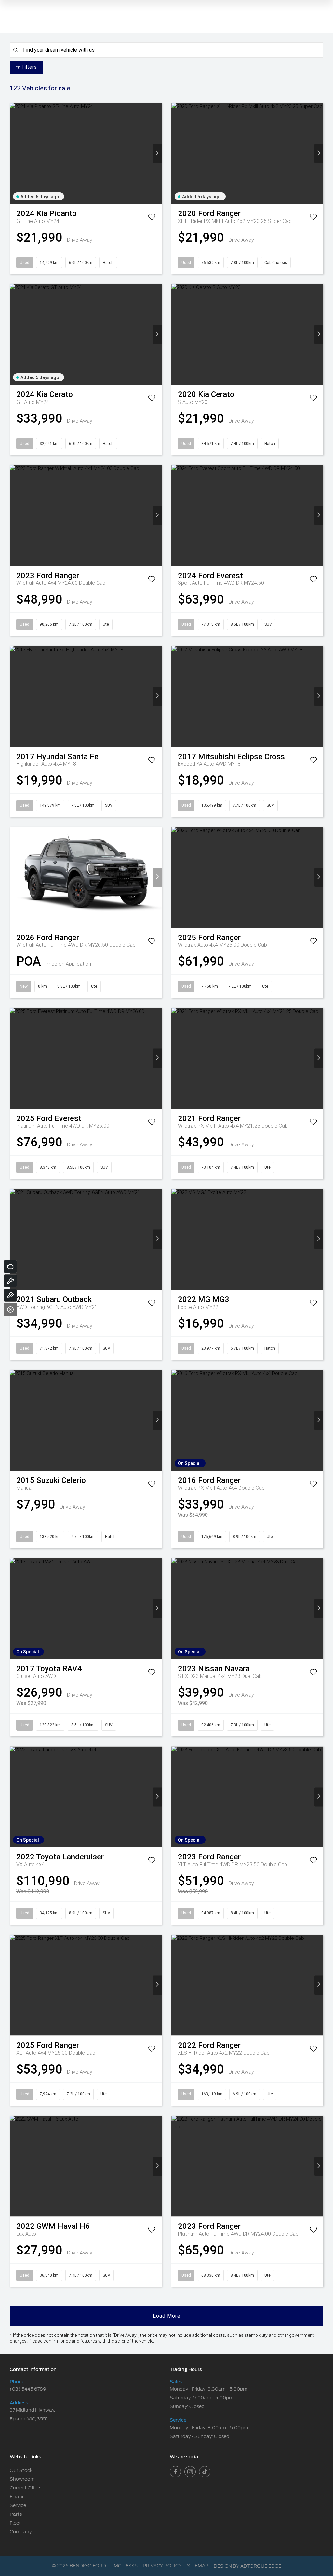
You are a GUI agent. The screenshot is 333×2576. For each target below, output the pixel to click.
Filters (29, 67)
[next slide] (157, 153)
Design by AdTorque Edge (247, 2566)
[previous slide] (14, 153)
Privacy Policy (162, 2566)
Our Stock (21, 2470)
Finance (19, 2497)
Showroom (22, 2479)
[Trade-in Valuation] (10, 1267)
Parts (16, 2514)
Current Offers (26, 2488)
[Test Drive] (10, 1295)
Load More (167, 2316)
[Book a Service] (10, 1281)
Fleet (15, 2523)
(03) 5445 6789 (28, 2389)
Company (21, 2532)
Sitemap (198, 2566)
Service (18, 2505)
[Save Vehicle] (152, 218)
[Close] (10, 1309)
